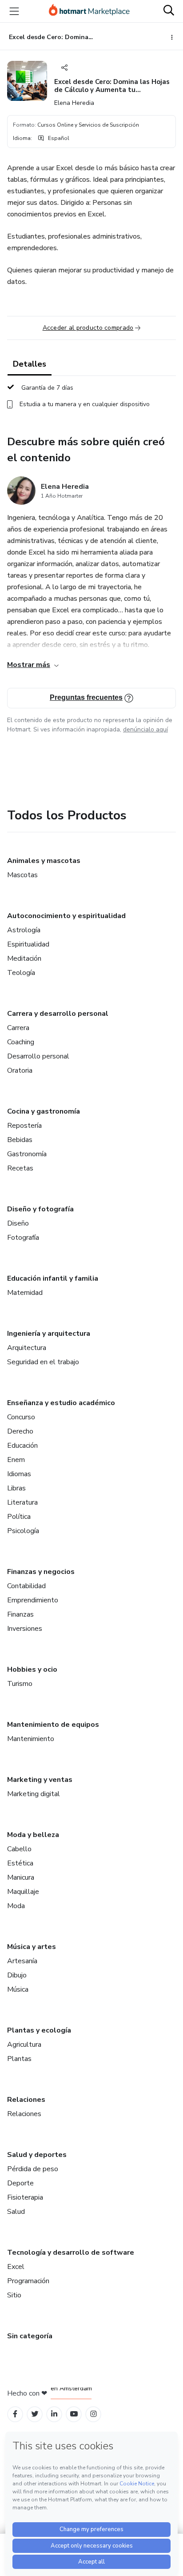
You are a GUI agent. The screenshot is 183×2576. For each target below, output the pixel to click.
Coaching (21, 1042)
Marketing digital (34, 1794)
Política (19, 1517)
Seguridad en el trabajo (43, 1362)
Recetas (20, 1168)
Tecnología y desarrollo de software (71, 2253)
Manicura (21, 1877)
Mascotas (22, 875)
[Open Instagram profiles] (93, 2414)
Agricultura (24, 2045)
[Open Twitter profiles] (35, 2414)
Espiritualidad (28, 944)
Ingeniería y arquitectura (49, 1334)
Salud (16, 2212)
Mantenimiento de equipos (53, 1725)
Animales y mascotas (44, 861)
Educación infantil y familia (53, 1278)
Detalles (30, 364)
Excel (16, 2267)
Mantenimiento (31, 1739)
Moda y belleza (33, 1835)
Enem (16, 1460)
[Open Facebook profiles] (15, 2414)
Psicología (23, 1531)
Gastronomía (27, 1154)
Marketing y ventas (40, 1780)
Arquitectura (27, 1348)
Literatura (22, 1502)
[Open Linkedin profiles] (54, 2414)
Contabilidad (26, 1586)
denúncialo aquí (145, 729)
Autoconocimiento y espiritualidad (66, 916)
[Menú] (14, 11)
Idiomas (19, 1474)
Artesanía (22, 1961)
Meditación (24, 959)
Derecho (20, 1431)
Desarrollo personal (38, 1056)
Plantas (19, 2059)
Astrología (24, 930)
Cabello (19, 1849)
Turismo (20, 1684)
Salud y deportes (37, 2155)
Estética (20, 1863)
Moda (16, 1906)
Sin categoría (30, 2336)
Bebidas (20, 1140)
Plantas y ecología (39, 2030)
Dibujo (17, 1975)
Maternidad (25, 1293)
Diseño (18, 1223)
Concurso (21, 1417)
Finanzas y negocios (41, 1572)
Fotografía (23, 1238)
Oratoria (20, 1070)
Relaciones (26, 2100)
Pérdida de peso (33, 2169)
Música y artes (32, 1947)
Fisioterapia (25, 2197)
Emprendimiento (33, 1600)
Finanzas (20, 1614)
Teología (21, 973)
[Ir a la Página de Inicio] (89, 11)
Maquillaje (23, 1892)
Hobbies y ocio (32, 1669)
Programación (28, 2281)
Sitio (14, 2295)
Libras (16, 1488)
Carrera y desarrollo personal (58, 1014)
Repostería (24, 1126)
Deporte (20, 2183)
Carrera (18, 1028)
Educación (22, 1446)
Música (18, 1989)
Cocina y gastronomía (44, 1111)
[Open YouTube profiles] (74, 2414)
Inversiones (25, 1629)
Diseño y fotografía (40, 1209)
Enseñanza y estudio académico (61, 1403)
